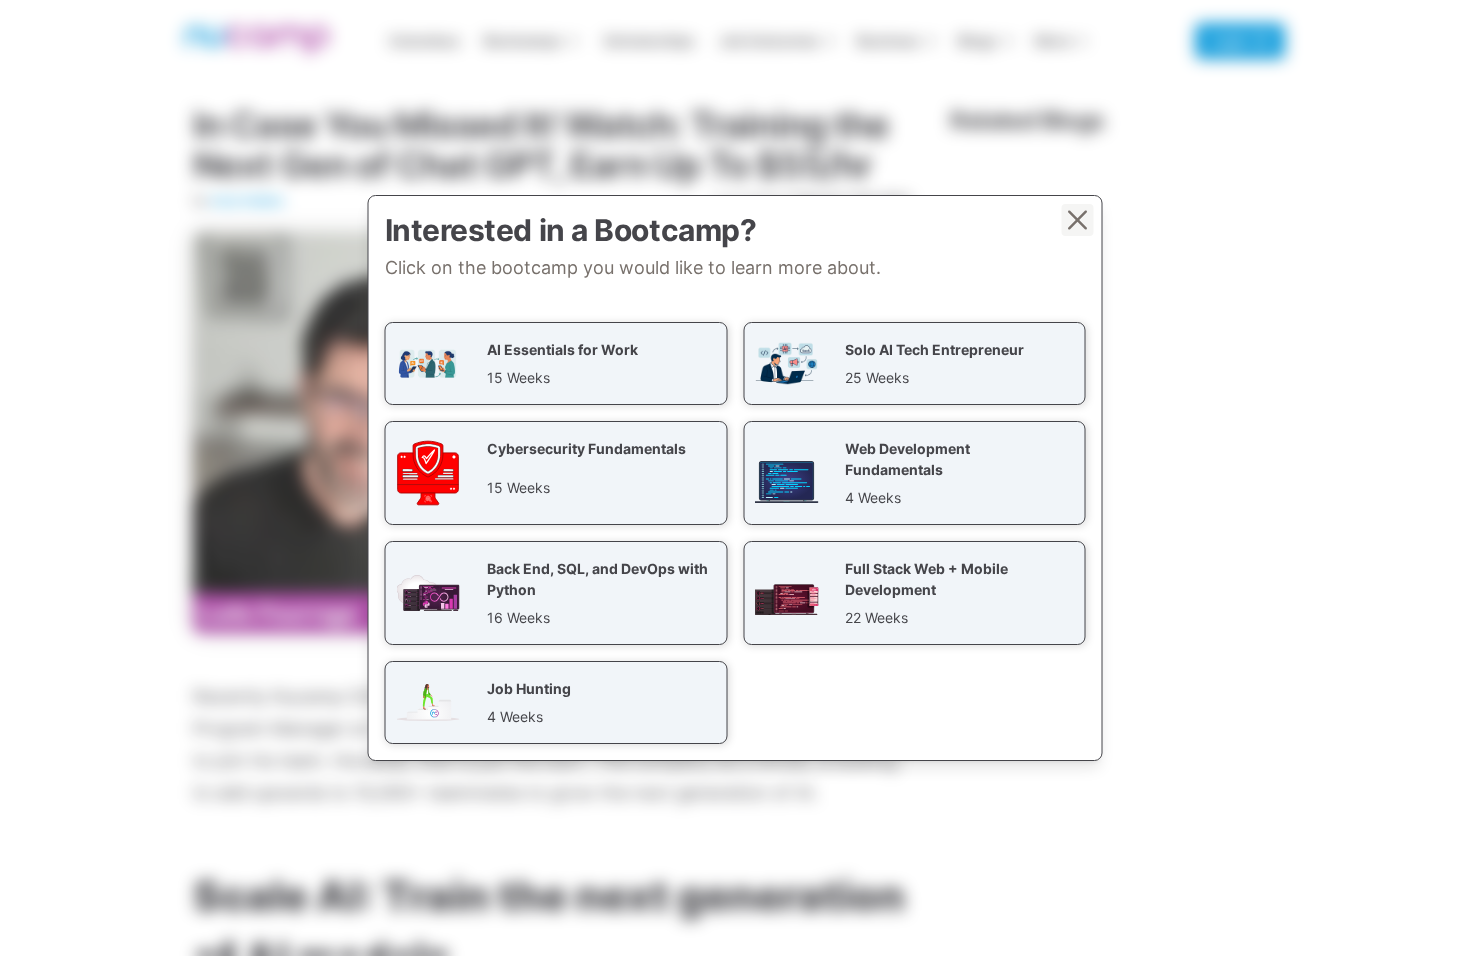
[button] (556, 363)
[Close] (1078, 220)
